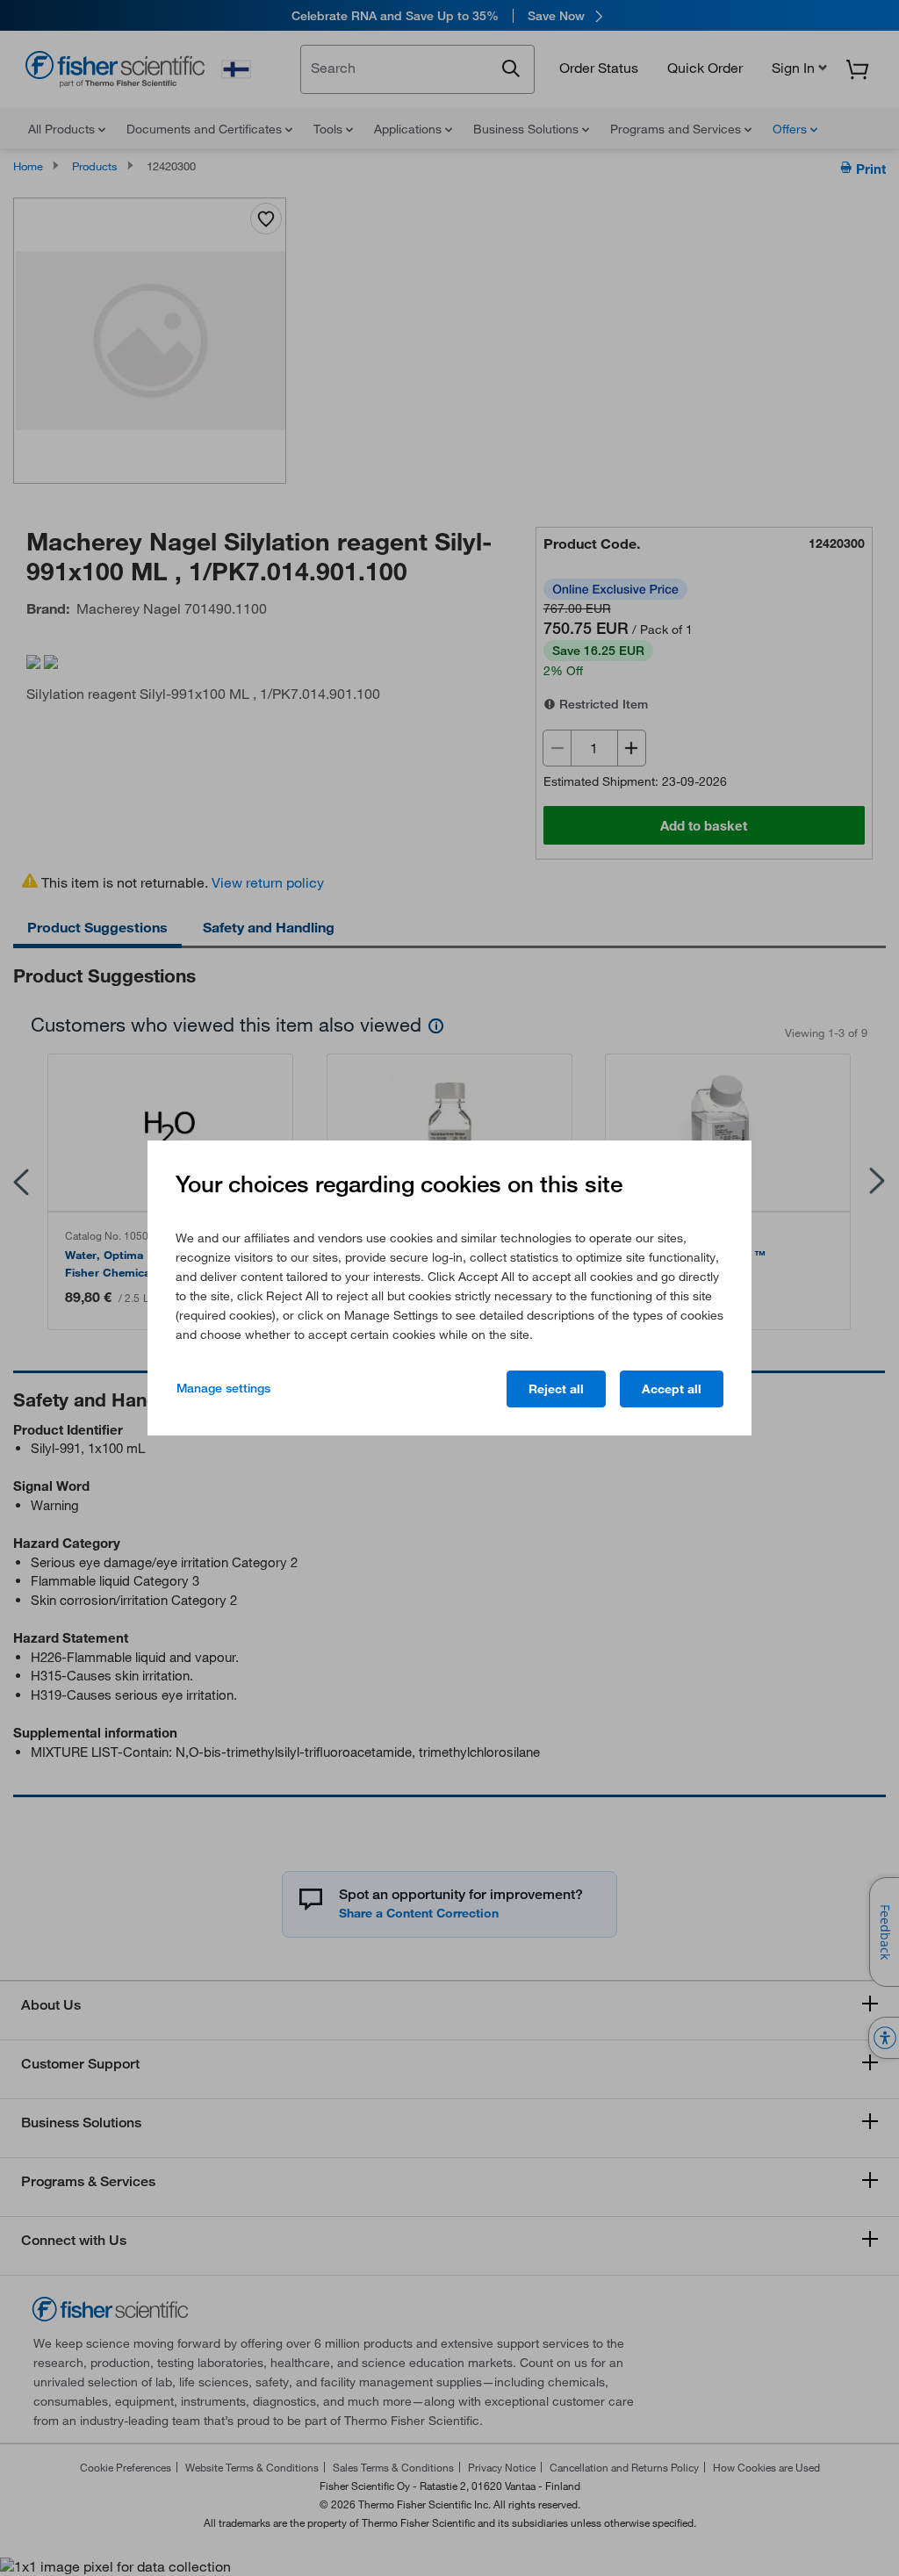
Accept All (672, 1389)
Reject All (556, 1389)
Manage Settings (223, 1388)
